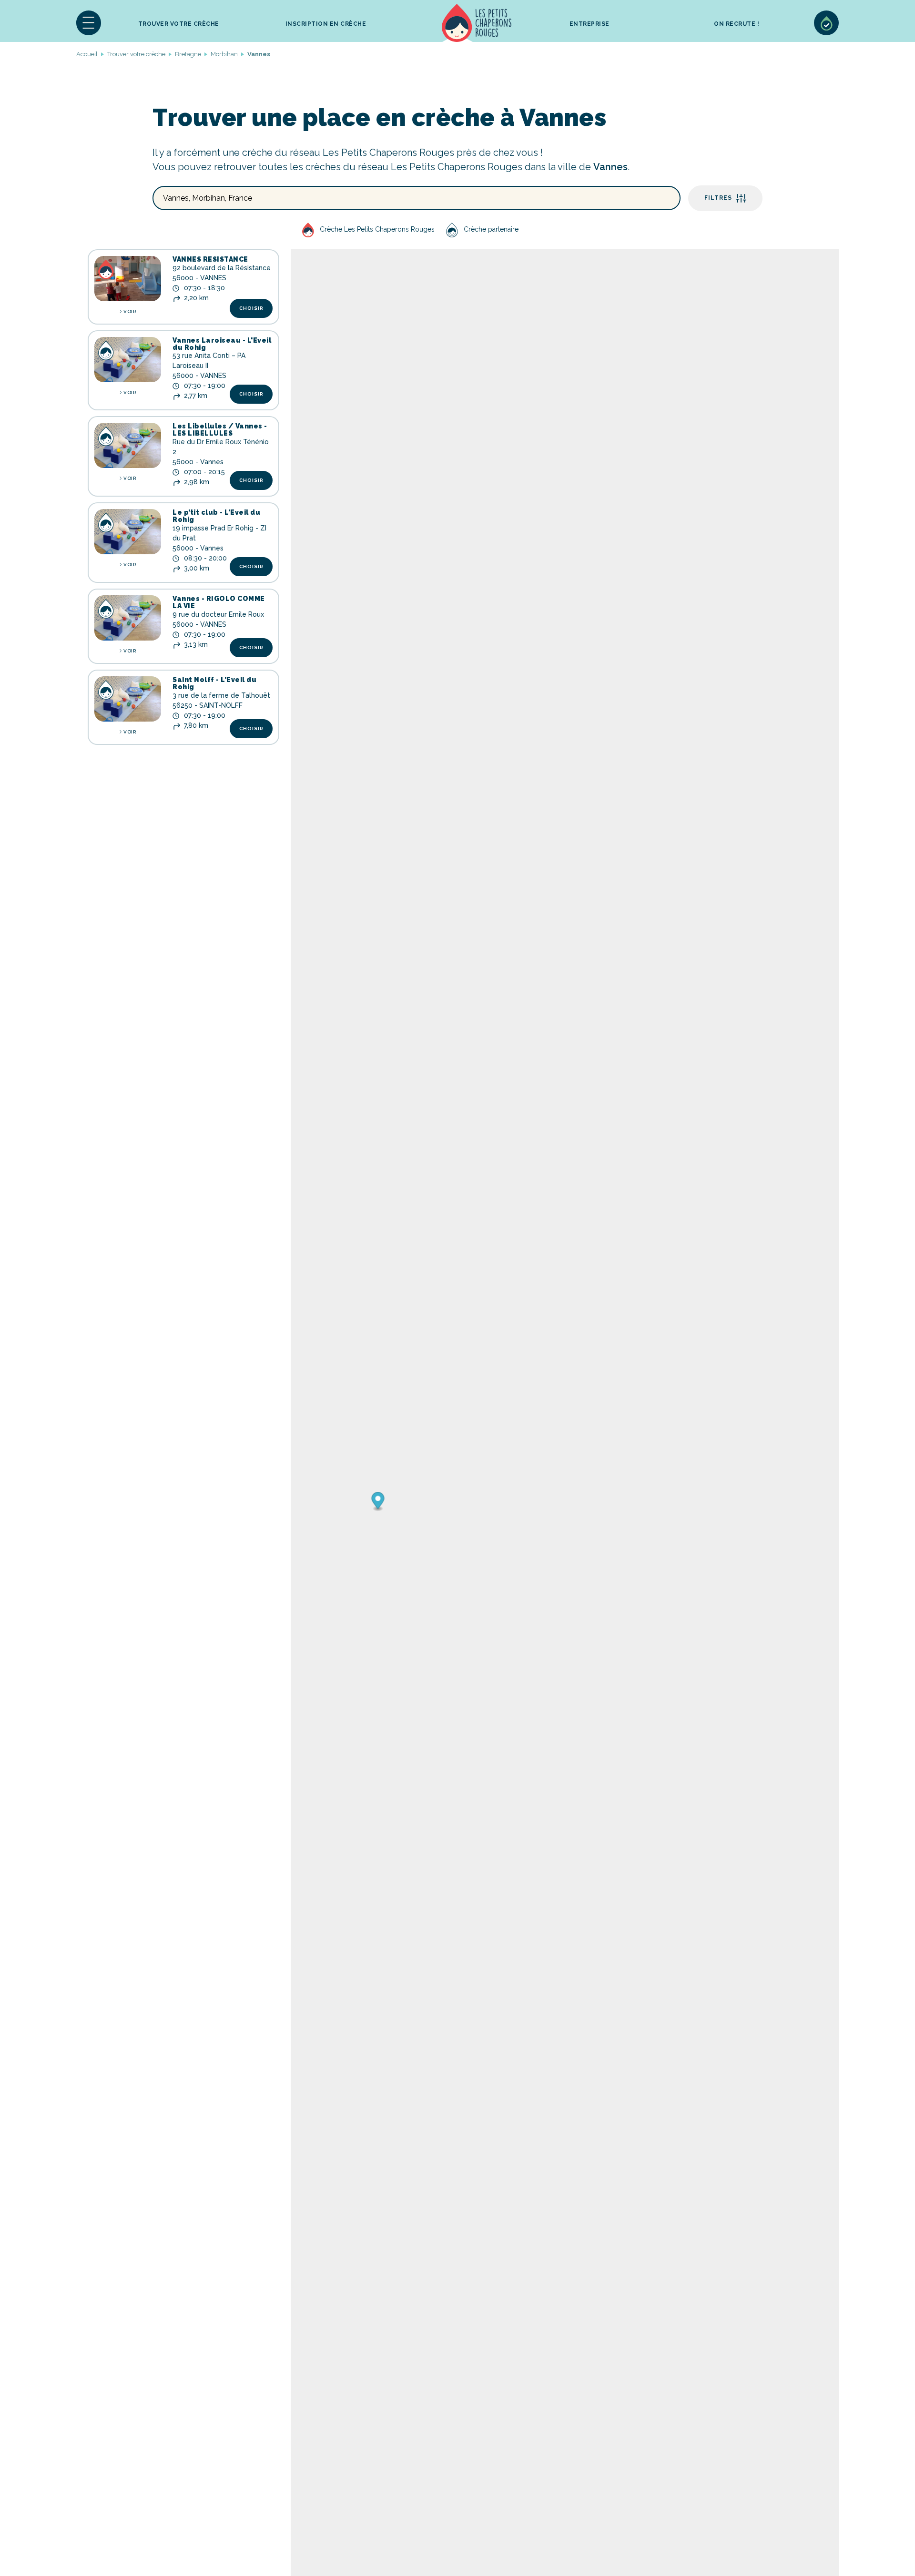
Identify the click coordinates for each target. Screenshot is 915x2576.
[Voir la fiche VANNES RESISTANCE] (128, 279)
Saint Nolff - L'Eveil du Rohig (214, 683)
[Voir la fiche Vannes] (128, 618)
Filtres (718, 198)
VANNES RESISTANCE (210, 259)
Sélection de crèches (826, 23)
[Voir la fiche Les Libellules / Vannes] (128, 445)
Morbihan (224, 54)
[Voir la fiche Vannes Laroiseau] (128, 360)
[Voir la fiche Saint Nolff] (128, 699)
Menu (89, 23)
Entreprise (590, 24)
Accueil (477, 23)
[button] (89, 23)
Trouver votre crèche (179, 24)
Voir (130, 311)
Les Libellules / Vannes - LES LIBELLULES (220, 430)
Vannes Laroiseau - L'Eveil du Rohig (222, 344)
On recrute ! (737, 24)
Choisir (251, 308)
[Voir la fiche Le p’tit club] (128, 532)
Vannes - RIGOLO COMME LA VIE (219, 602)
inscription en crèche (326, 24)
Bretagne (188, 54)
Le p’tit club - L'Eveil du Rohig (216, 516)
